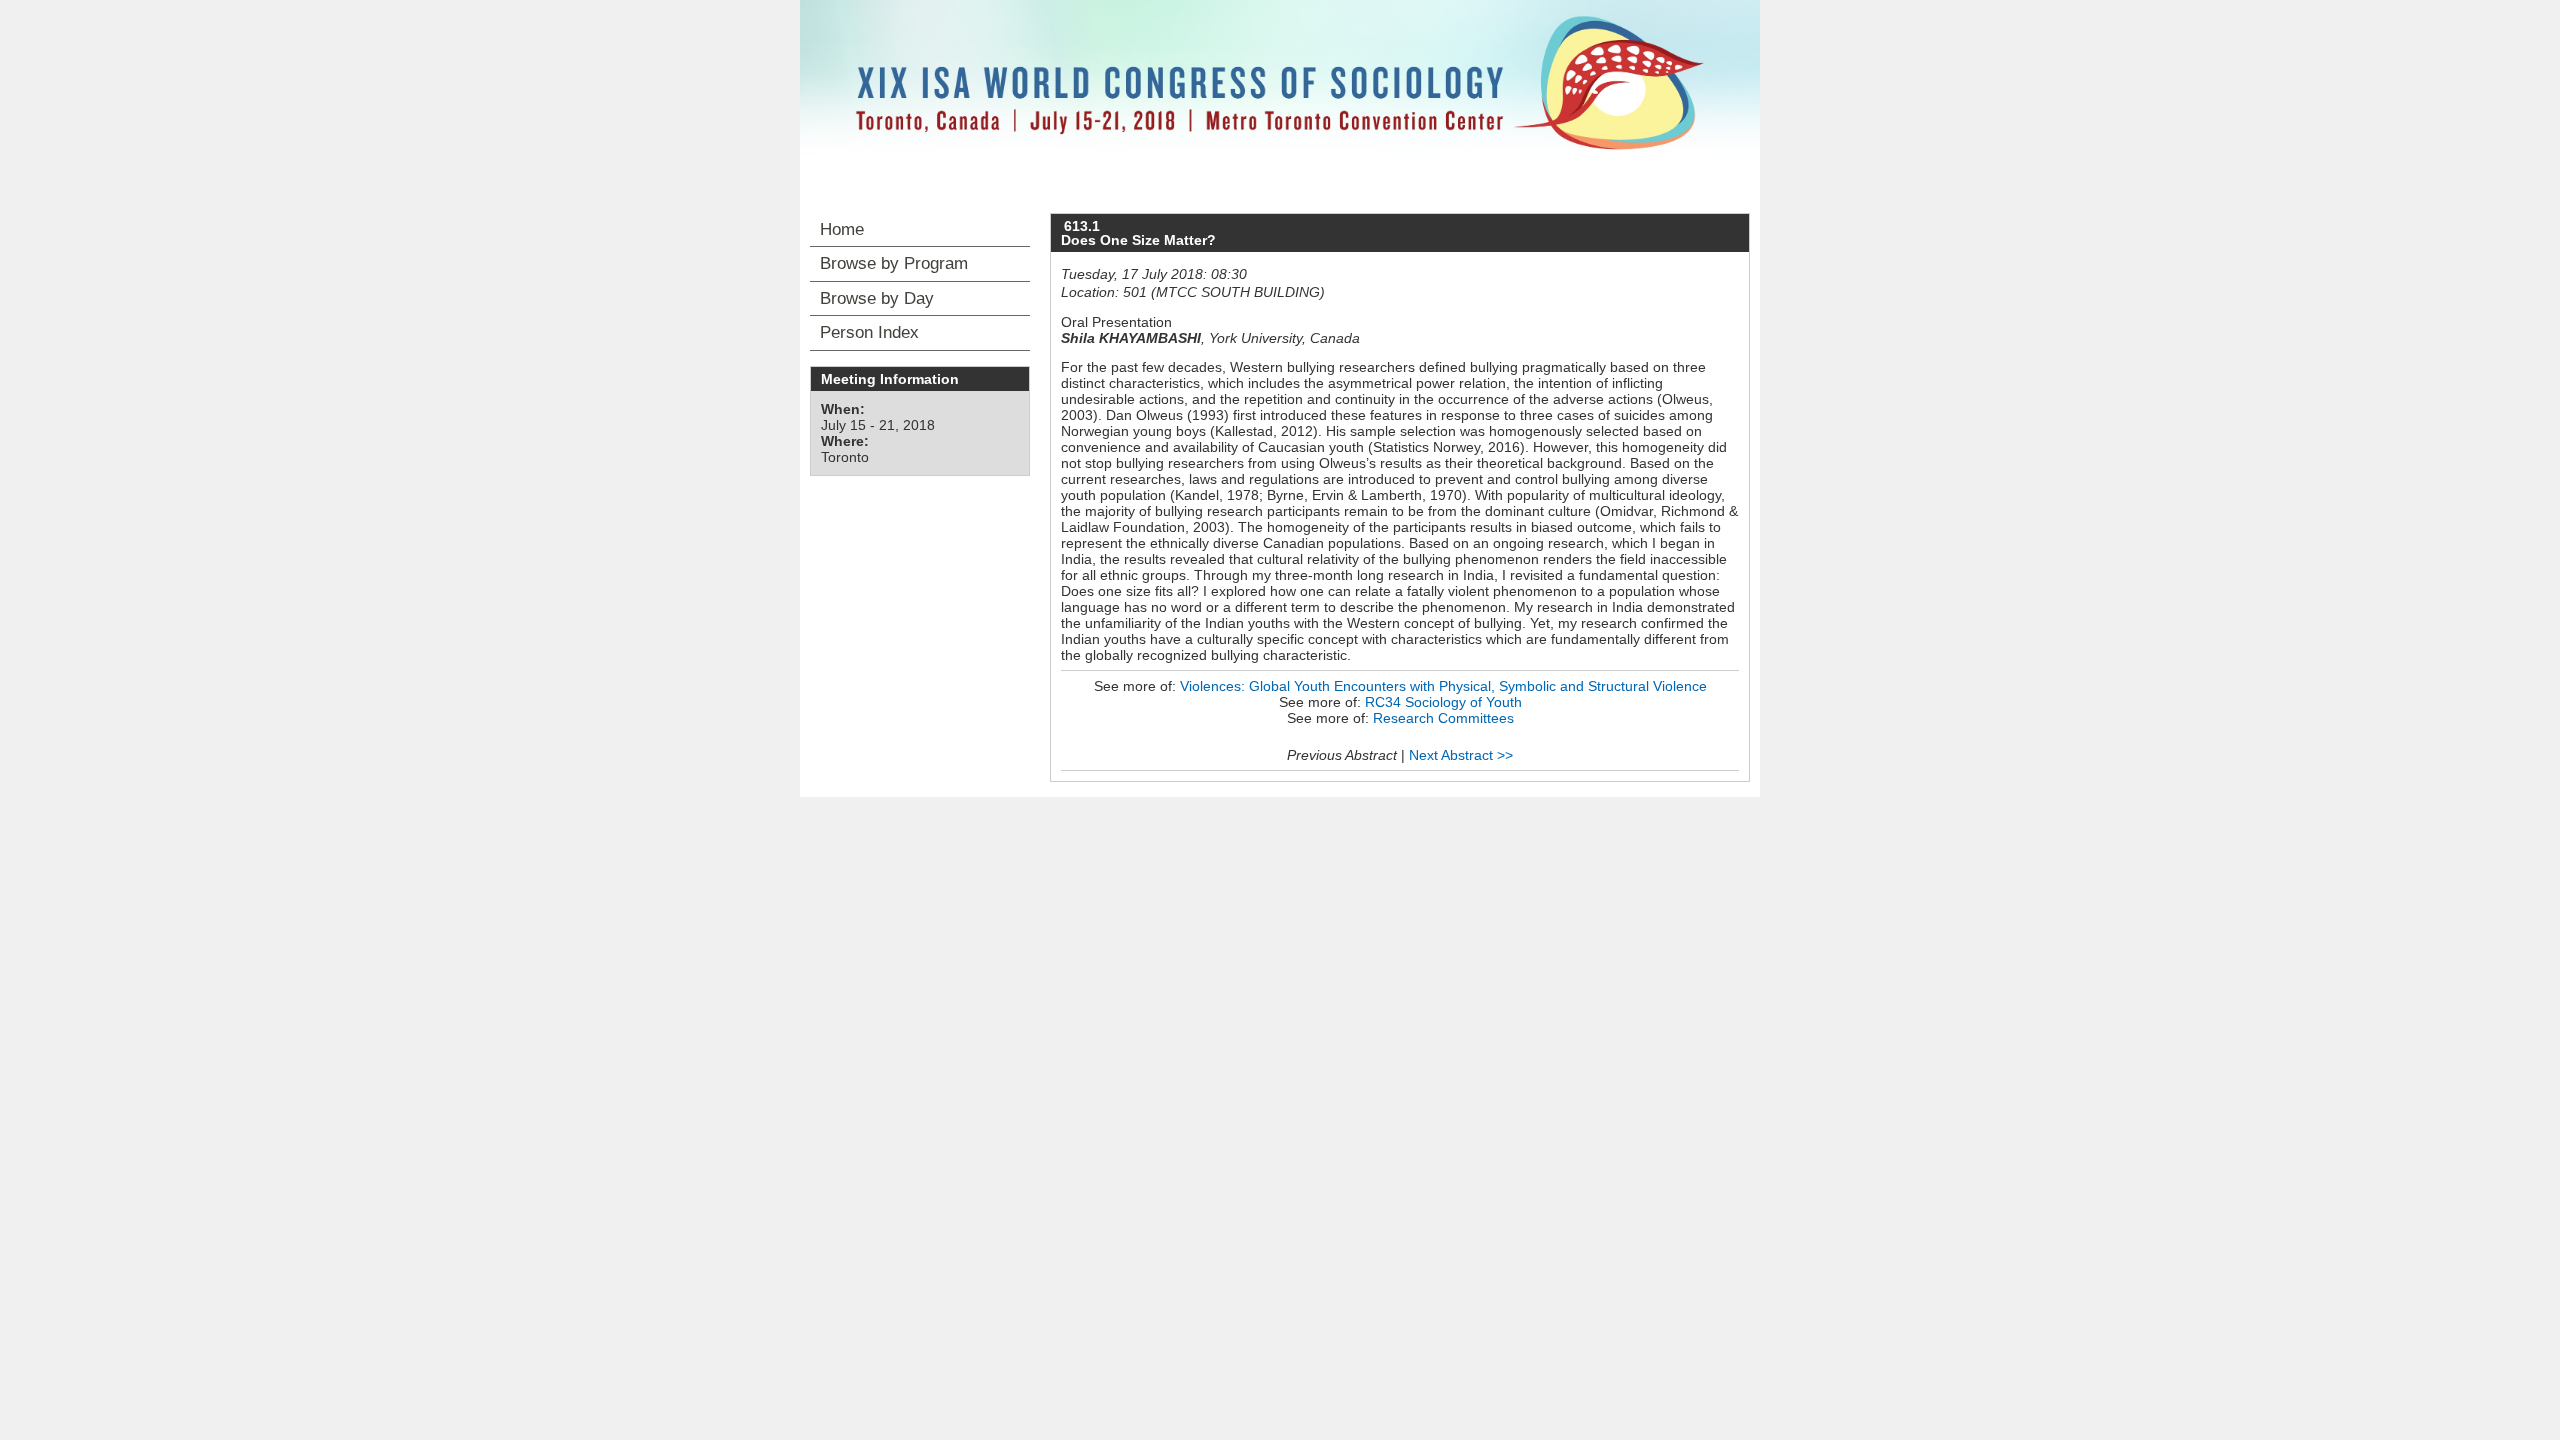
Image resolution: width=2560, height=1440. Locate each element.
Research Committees (1443, 718)
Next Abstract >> (1461, 755)
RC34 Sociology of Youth (1443, 702)
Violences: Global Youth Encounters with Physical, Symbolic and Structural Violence (1443, 686)
